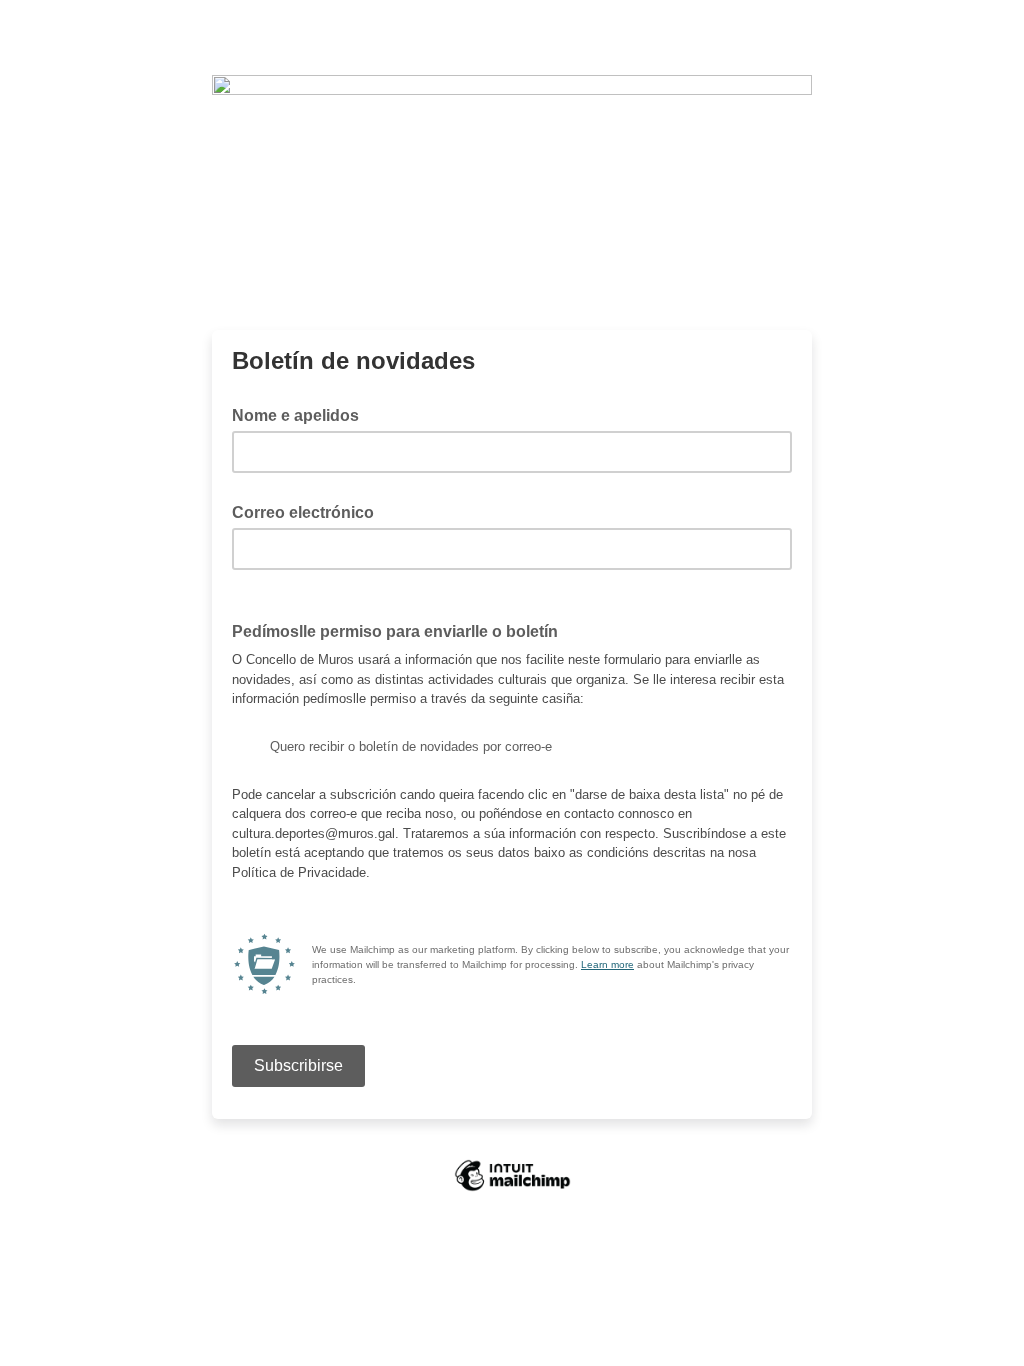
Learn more (607, 964)
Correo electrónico (309, 511)
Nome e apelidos (295, 415)
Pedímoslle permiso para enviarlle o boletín (401, 630)
